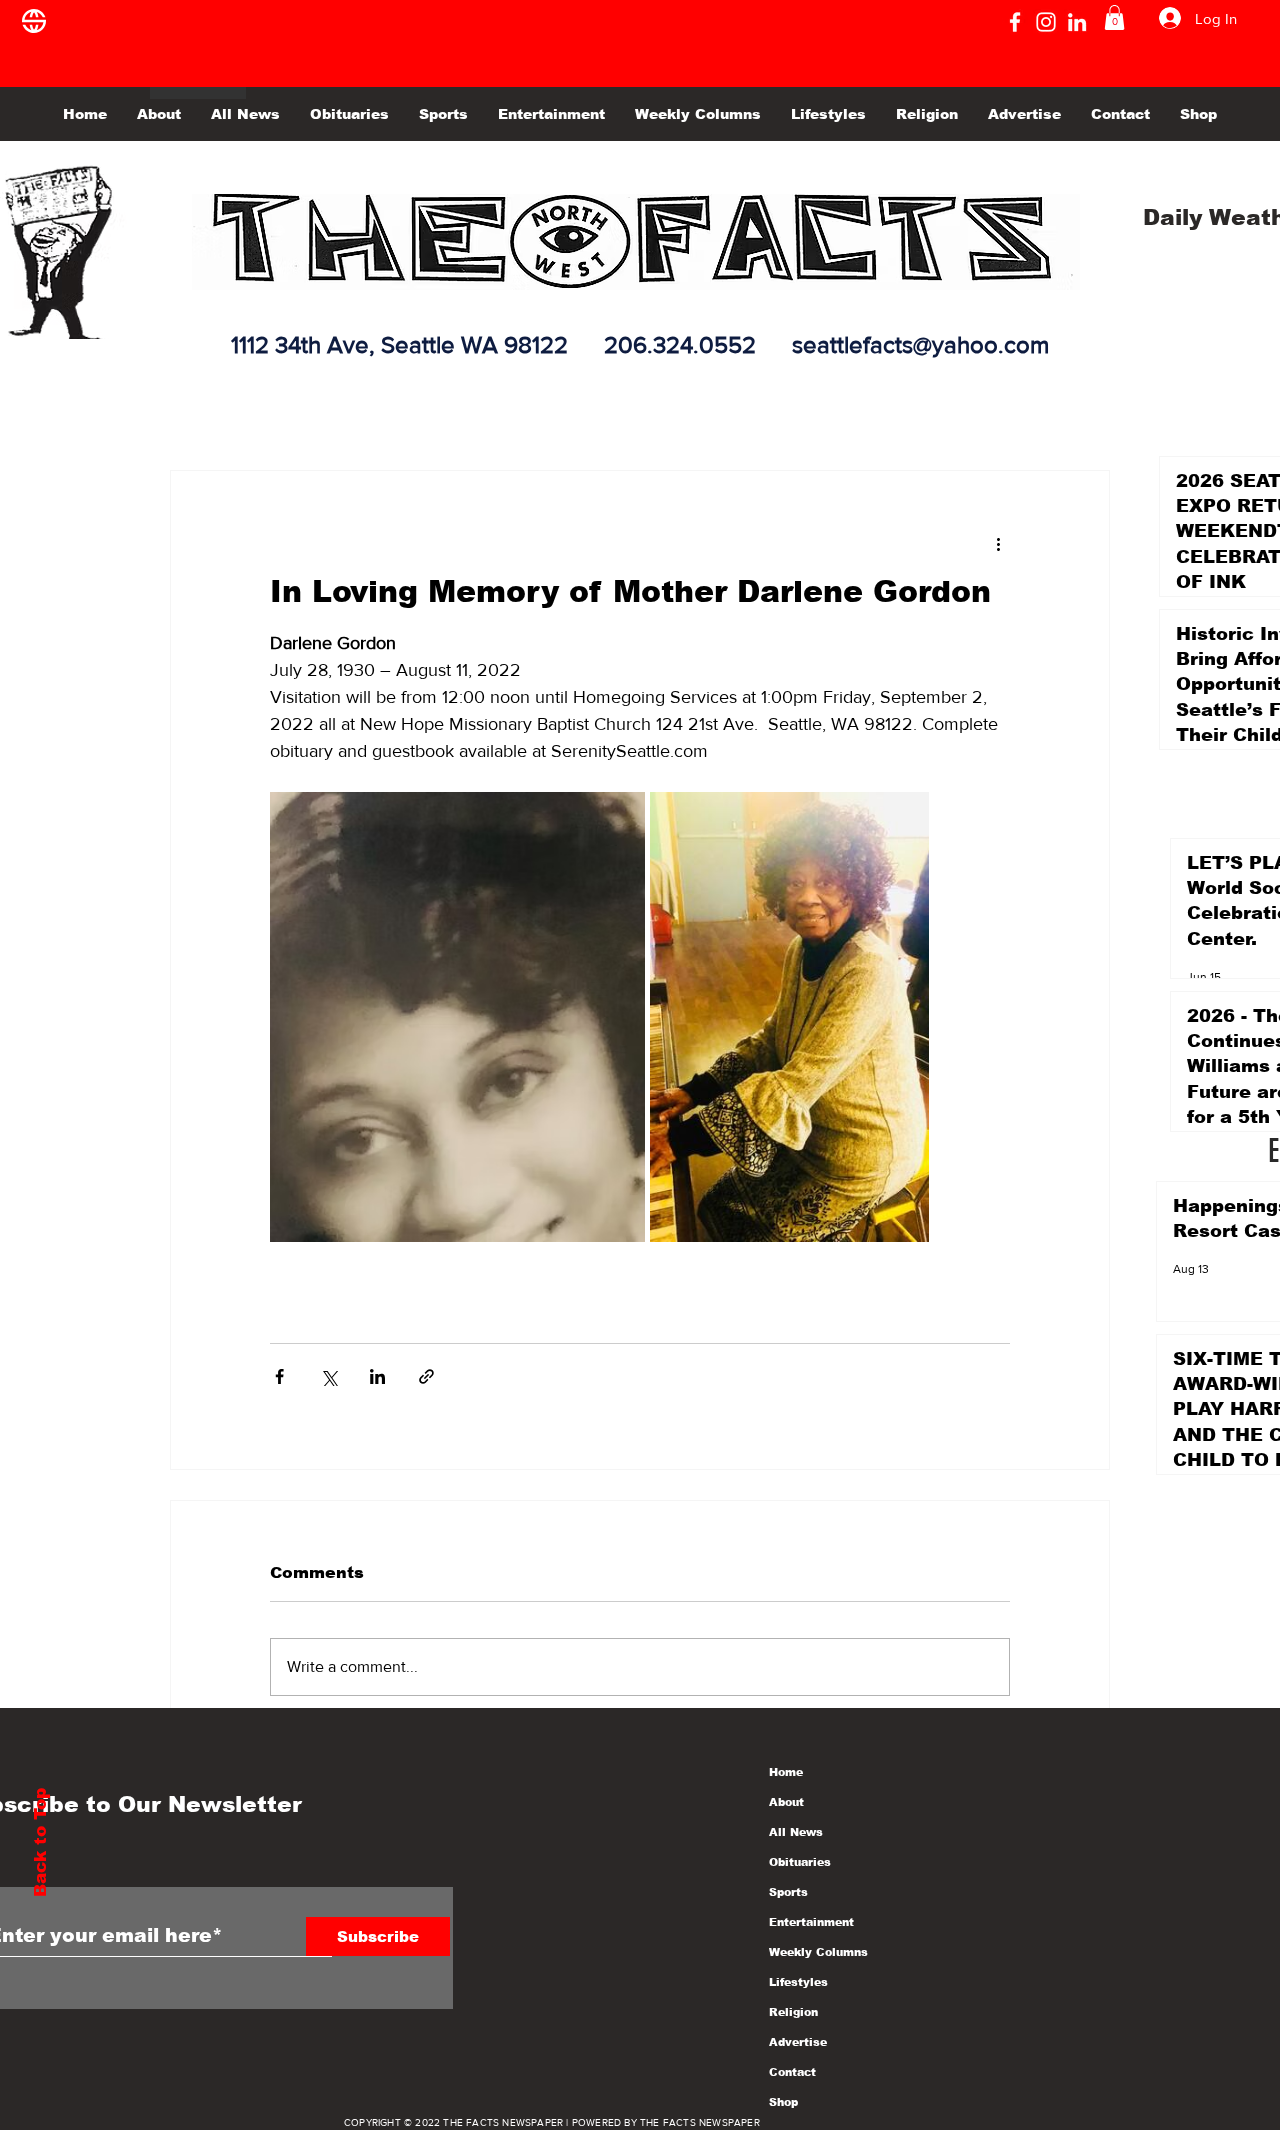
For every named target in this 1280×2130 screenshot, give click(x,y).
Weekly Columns (818, 1952)
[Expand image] (457, 1017)
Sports (788, 1892)
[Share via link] (426, 1376)
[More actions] (998, 543)
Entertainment (811, 1922)
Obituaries (800, 1862)
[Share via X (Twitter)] (328, 1376)
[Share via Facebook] (279, 1376)
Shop (783, 2102)
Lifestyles (798, 1982)
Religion (793, 2012)
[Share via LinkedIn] (377, 1376)
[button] (1114, 17)
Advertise (798, 2042)
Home (786, 1772)
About (786, 1802)
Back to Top (40, 1842)
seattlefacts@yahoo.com (920, 344)
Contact (792, 2072)
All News (796, 1832)
